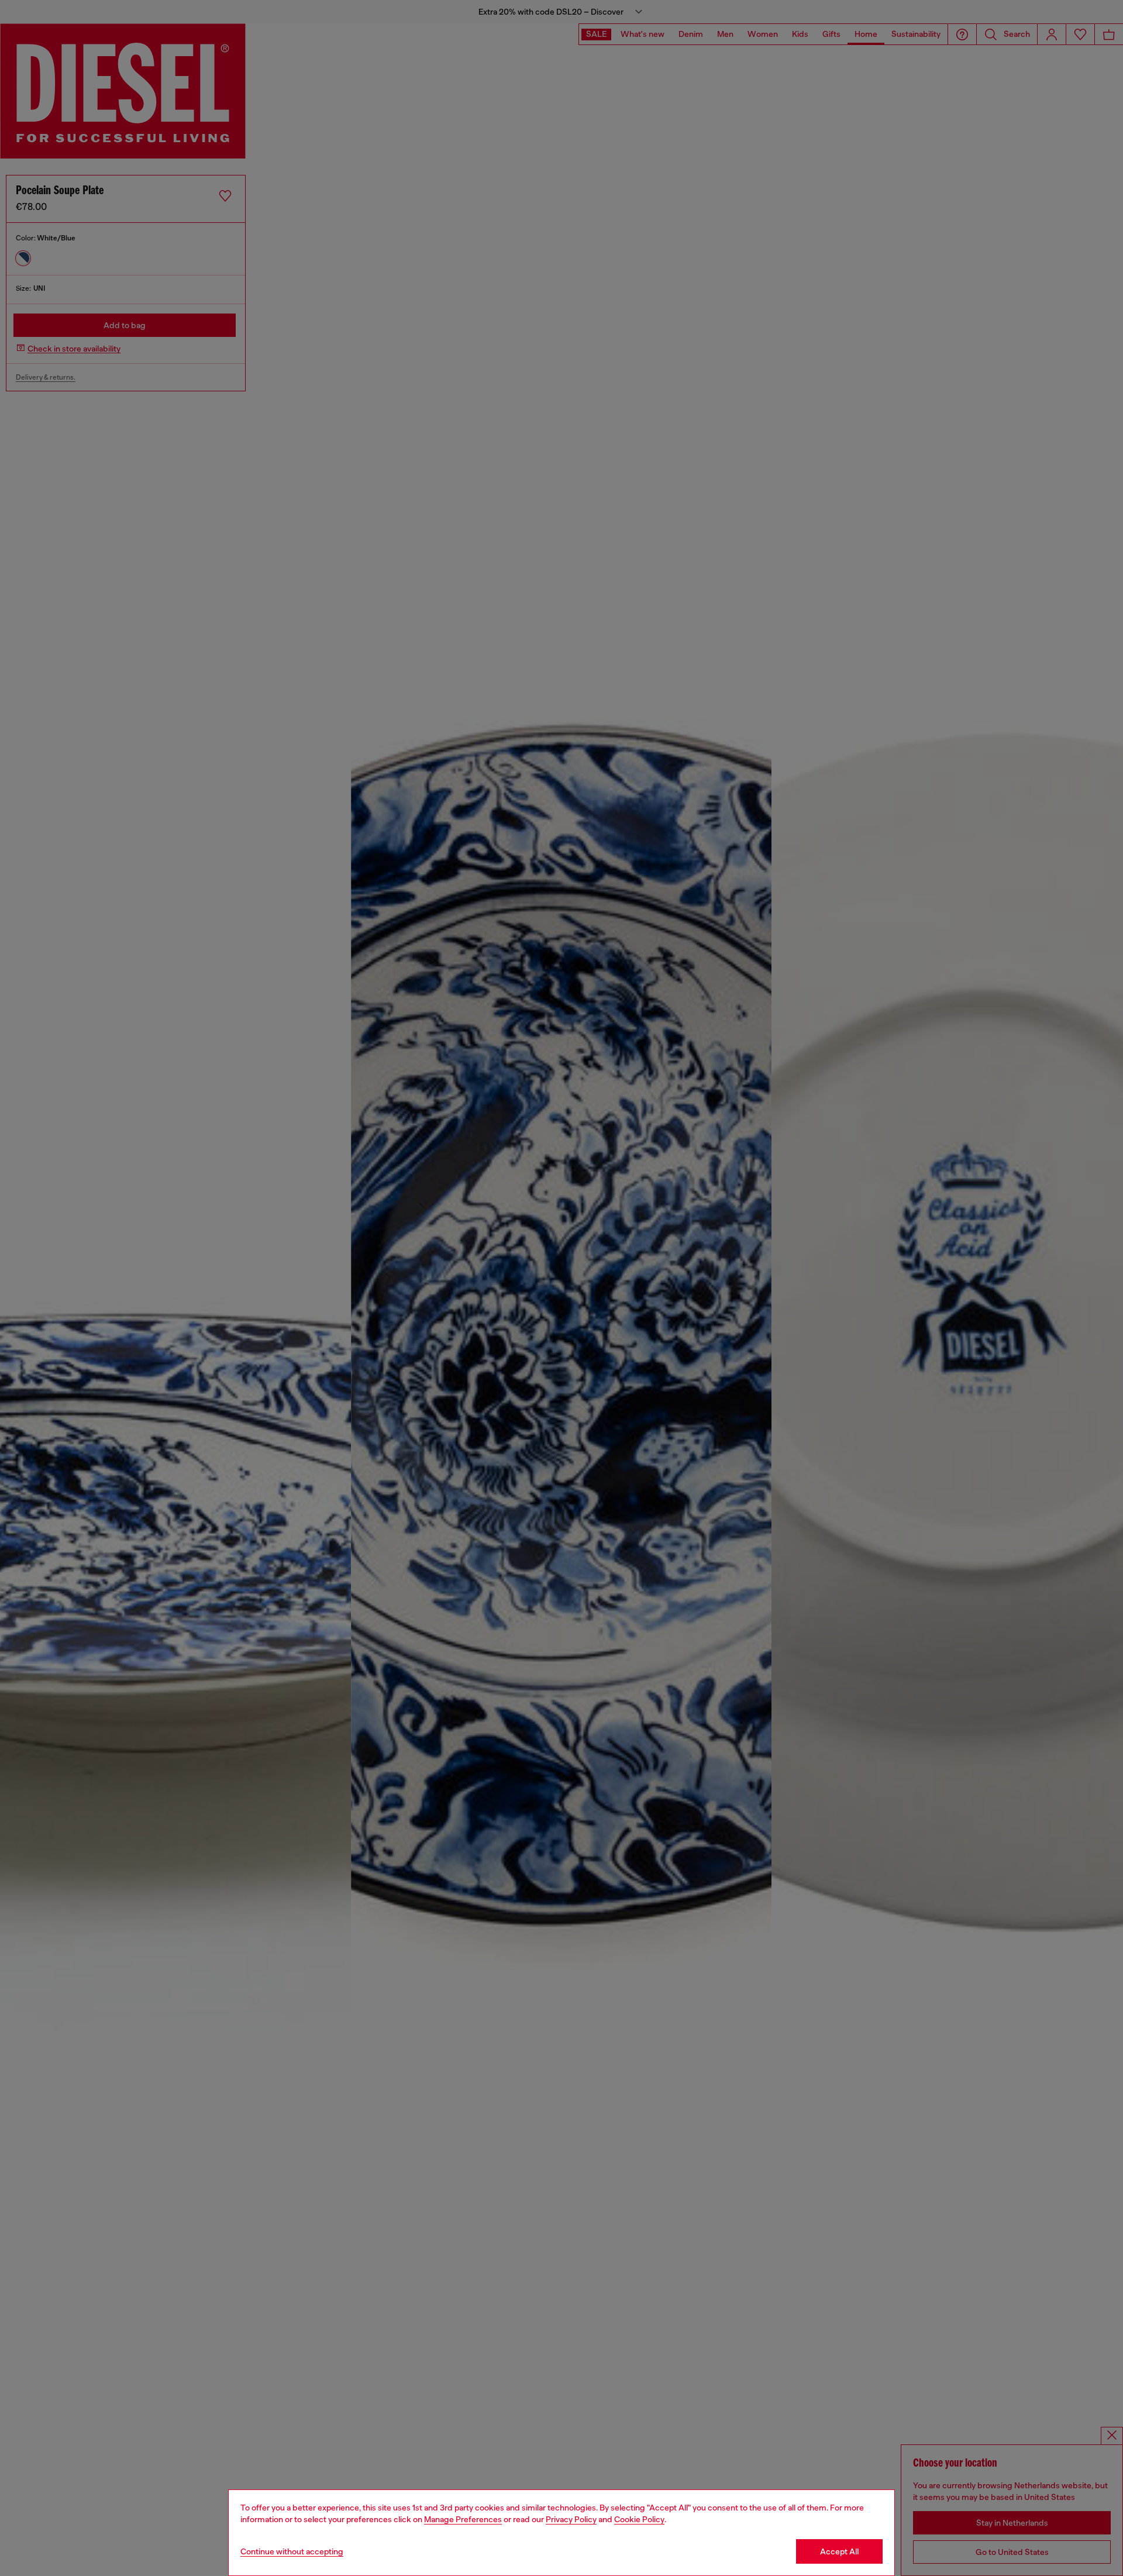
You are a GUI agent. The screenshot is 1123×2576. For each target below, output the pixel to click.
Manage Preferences (463, 2519)
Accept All (839, 2551)
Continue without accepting (292, 2551)
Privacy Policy (571, 2519)
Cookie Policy (639, 2519)
